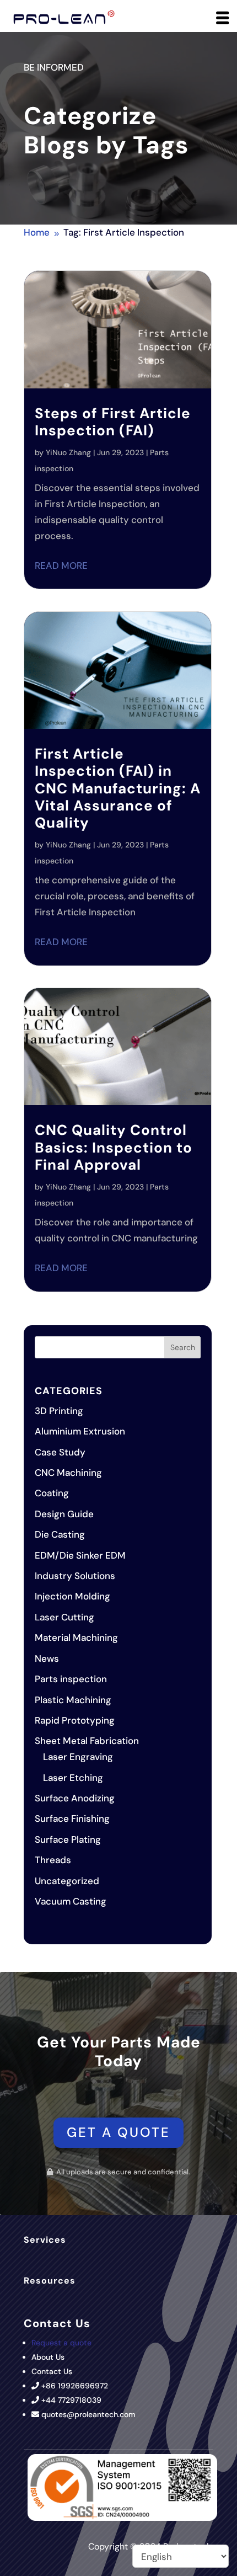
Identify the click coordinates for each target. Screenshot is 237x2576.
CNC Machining (68, 1473)
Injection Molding (72, 1596)
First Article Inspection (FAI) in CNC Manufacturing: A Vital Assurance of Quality (118, 788)
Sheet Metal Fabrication (87, 1741)
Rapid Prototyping (75, 1720)
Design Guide (64, 1514)
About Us (48, 2357)
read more (61, 566)
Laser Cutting (64, 1617)
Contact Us (52, 2371)
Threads (53, 1860)
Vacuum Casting (71, 1901)
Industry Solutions (75, 1576)
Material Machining (76, 1638)
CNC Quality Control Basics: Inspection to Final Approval (114, 1147)
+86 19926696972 (75, 2386)
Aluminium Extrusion (80, 1431)
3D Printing (59, 1411)
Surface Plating (68, 1839)
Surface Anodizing (75, 1798)
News (47, 1658)
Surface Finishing (72, 1818)
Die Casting (60, 1534)
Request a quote (61, 2343)
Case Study (60, 1452)
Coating (52, 1493)
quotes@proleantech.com (88, 2414)
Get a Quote (118, 2132)
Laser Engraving (78, 1757)
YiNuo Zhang (68, 452)
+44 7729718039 (71, 2400)
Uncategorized (67, 1881)
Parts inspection (71, 1679)
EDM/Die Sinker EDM (80, 1555)
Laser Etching (73, 1778)
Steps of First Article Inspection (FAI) (113, 422)
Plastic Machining (73, 1700)
